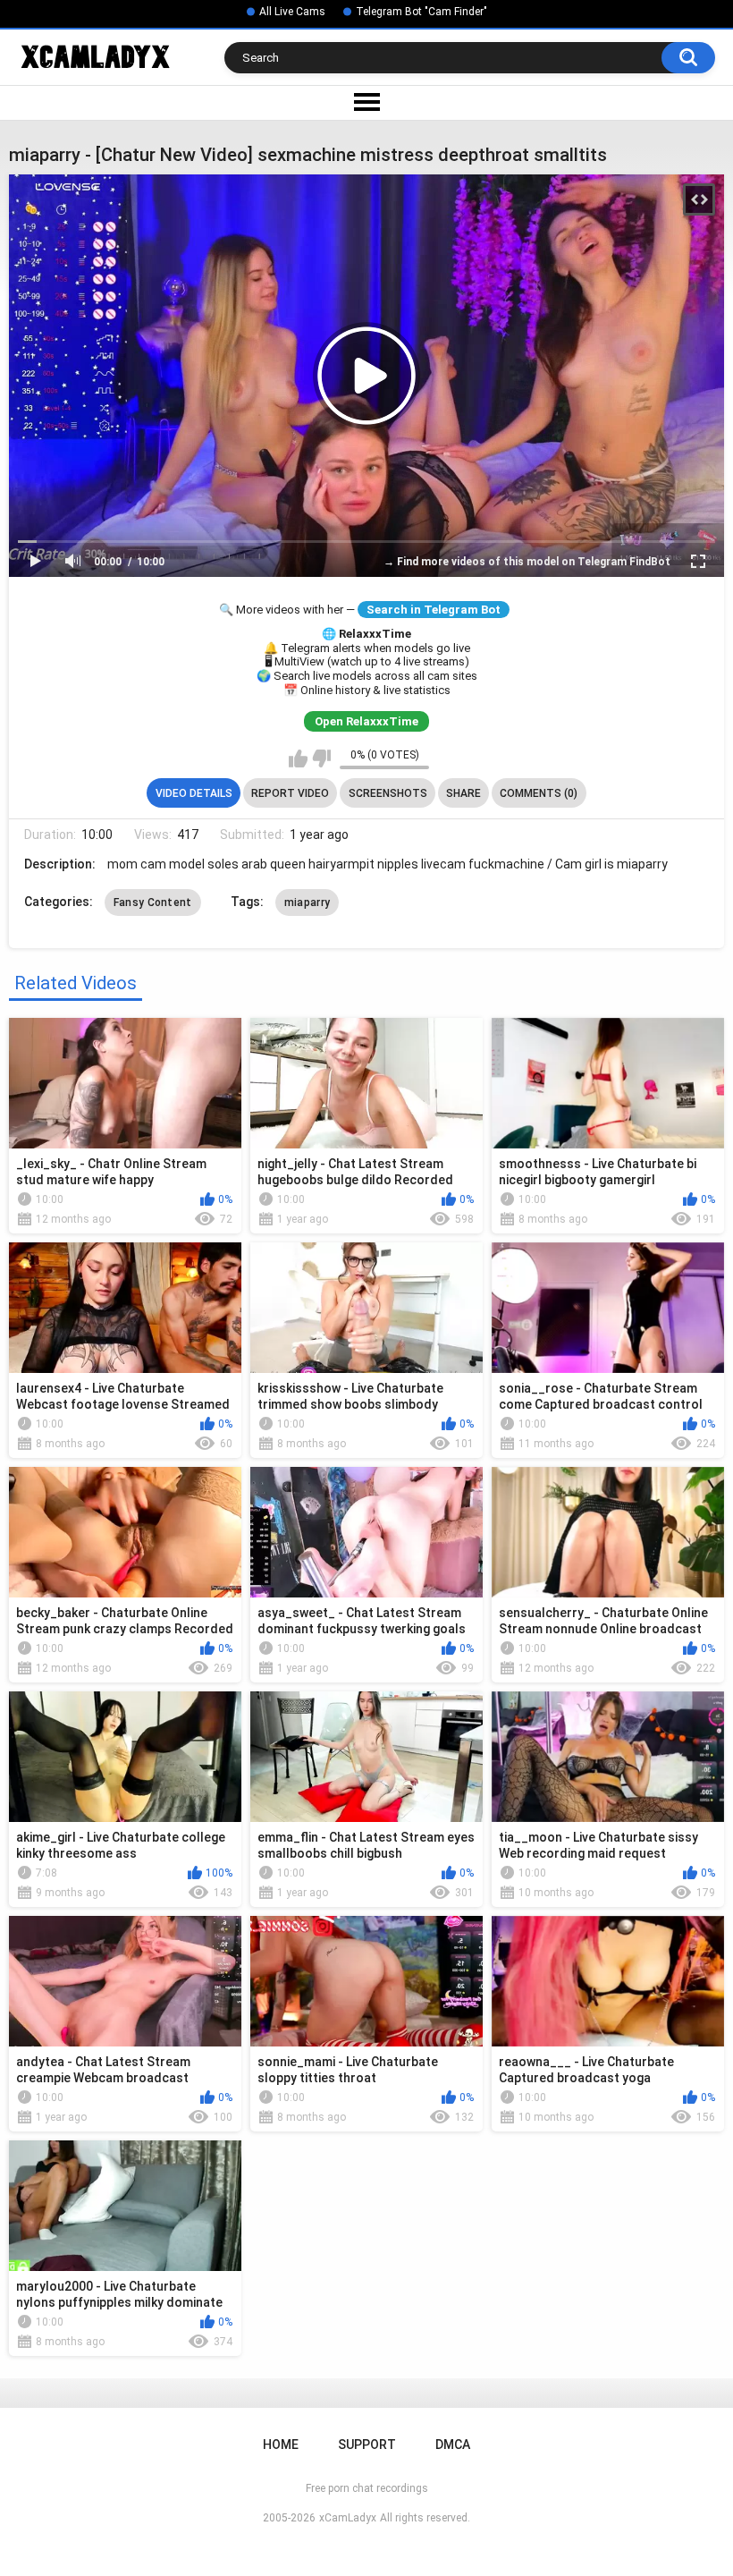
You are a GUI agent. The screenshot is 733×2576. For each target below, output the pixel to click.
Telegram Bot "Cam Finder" (421, 12)
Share (463, 793)
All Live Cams (292, 12)
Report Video (290, 793)
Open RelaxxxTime (366, 721)
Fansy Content (153, 902)
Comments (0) (539, 793)
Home (281, 2445)
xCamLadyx (348, 2518)
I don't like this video (321, 758)
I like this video (298, 758)
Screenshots (388, 793)
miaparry (307, 902)
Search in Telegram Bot (434, 610)
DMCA (453, 2445)
